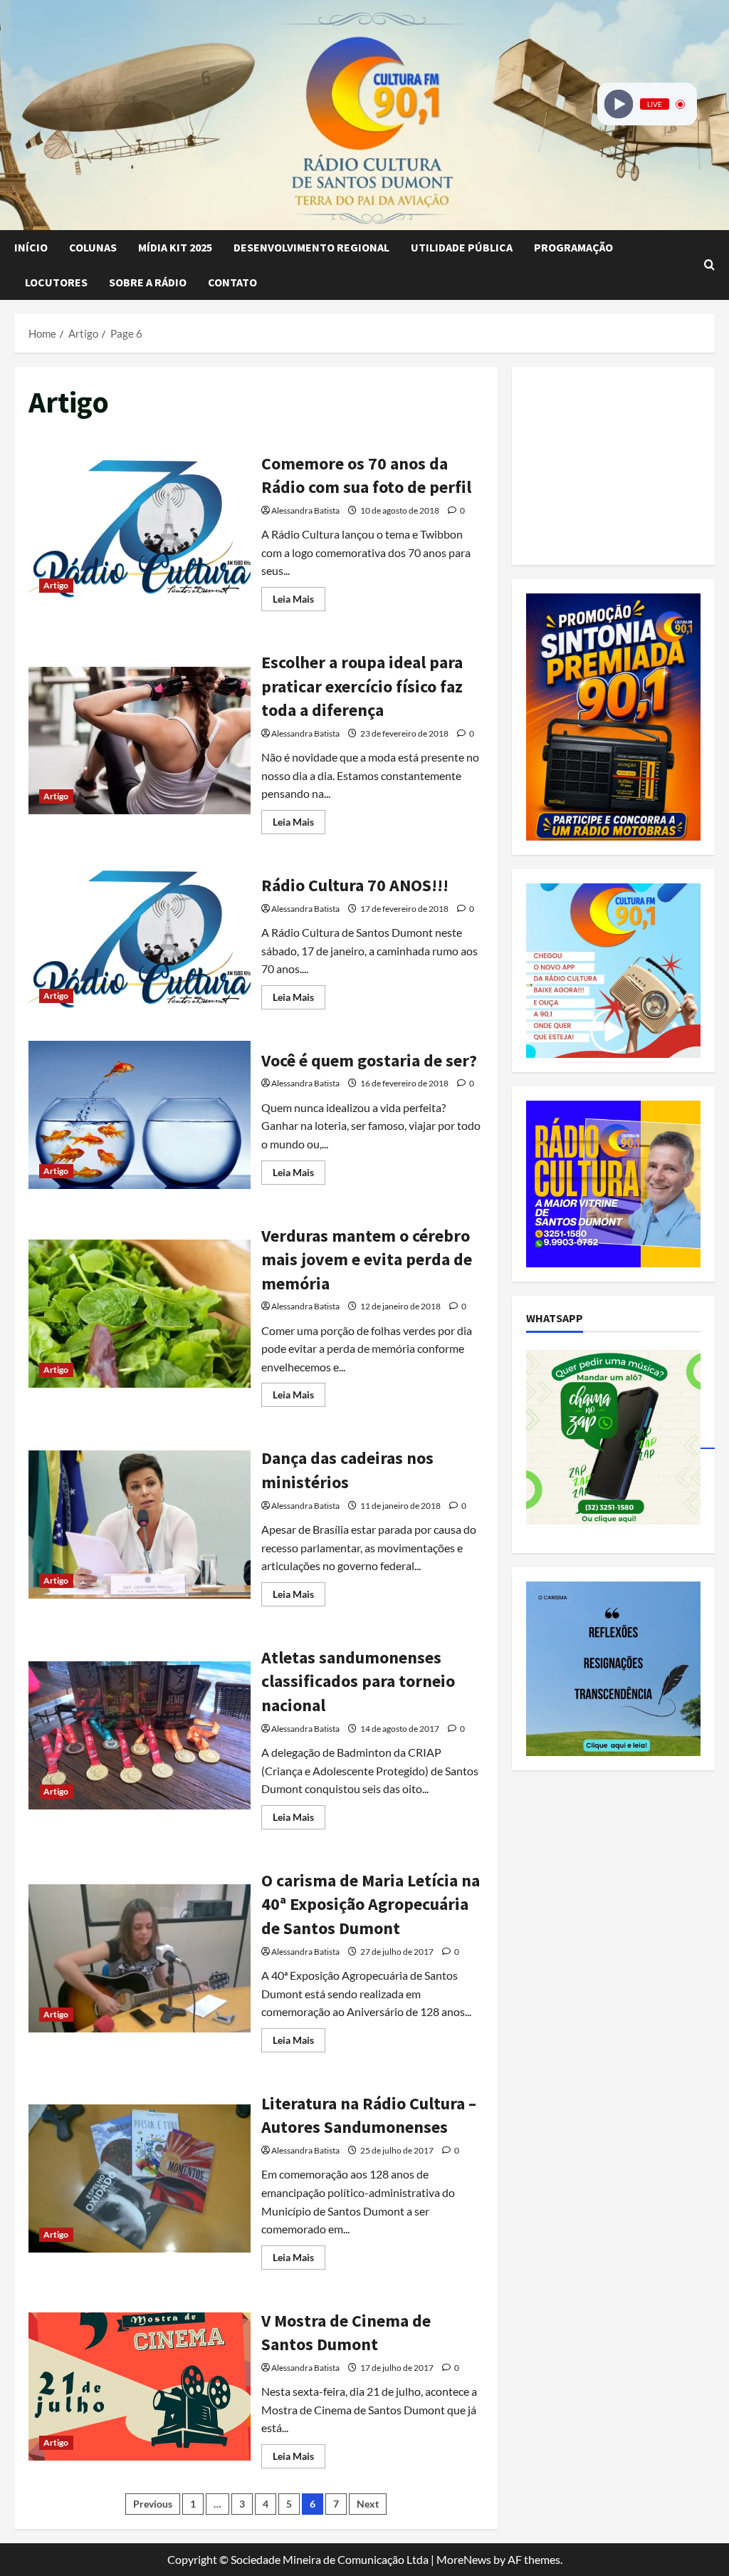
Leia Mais (299, 602)
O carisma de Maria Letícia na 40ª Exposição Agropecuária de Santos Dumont (140, 1958)
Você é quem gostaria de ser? (140, 1115)
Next (368, 2504)
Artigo (56, 585)
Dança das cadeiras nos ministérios (140, 1525)
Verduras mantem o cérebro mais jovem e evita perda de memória (140, 1314)
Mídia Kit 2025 (175, 247)
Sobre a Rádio (148, 282)
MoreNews (464, 2559)
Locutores (56, 282)
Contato (232, 282)
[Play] (619, 104)
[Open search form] (709, 265)
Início (31, 247)
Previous (153, 2504)
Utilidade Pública (462, 247)
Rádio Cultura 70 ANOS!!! (140, 940)
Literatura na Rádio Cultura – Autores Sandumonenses (140, 2178)
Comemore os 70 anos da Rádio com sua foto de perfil (140, 529)
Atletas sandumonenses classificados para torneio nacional (140, 1735)
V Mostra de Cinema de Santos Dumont (140, 2387)
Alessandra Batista (305, 510)
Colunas (93, 247)
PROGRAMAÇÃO (573, 247)
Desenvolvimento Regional (311, 247)
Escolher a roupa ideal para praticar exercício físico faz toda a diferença (140, 741)
